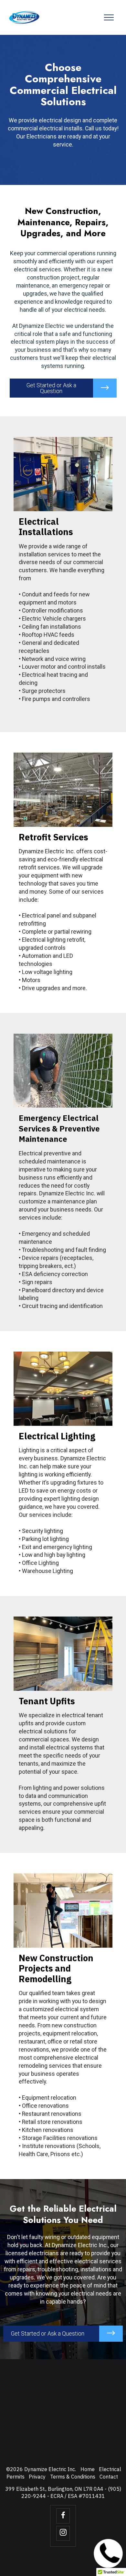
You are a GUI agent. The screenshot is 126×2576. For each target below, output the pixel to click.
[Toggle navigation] (109, 17)
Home (88, 2469)
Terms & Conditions (73, 2477)
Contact (109, 2477)
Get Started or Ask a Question (51, 388)
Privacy (37, 2477)
